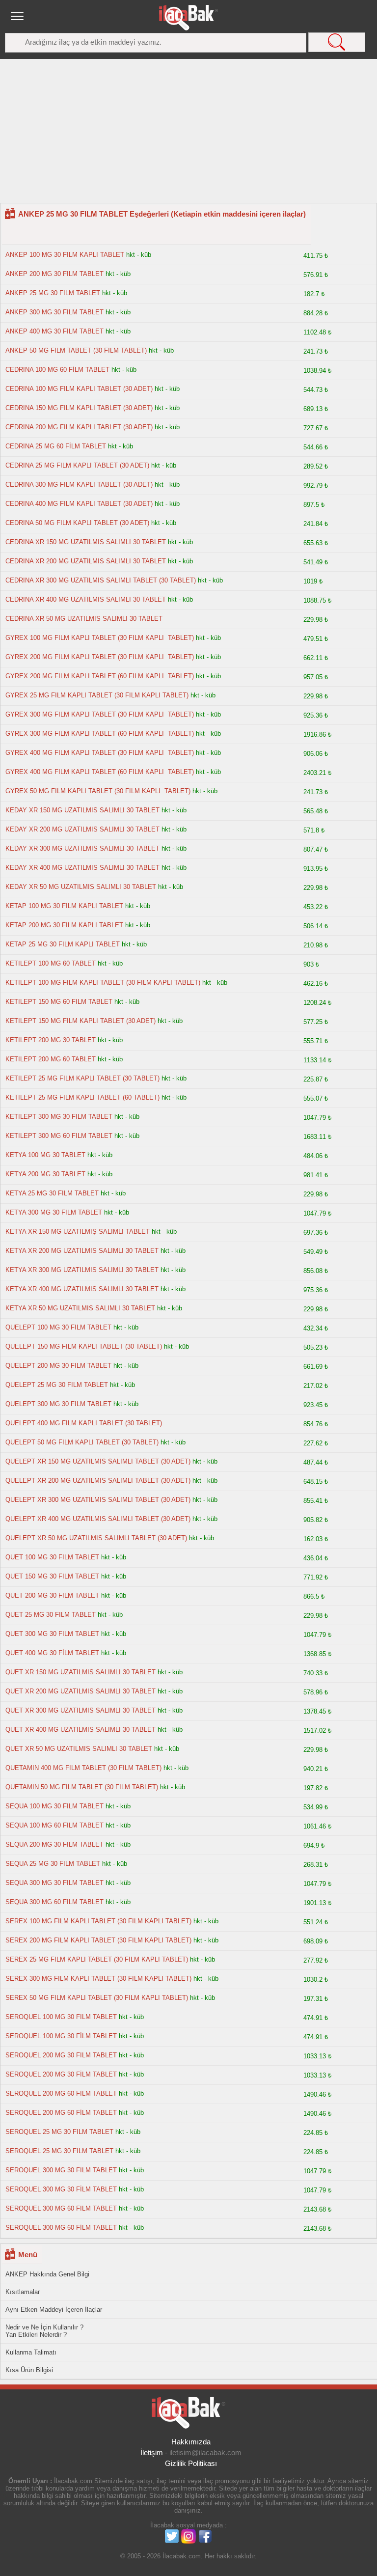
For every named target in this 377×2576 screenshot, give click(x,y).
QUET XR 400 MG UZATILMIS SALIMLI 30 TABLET (81, 1730)
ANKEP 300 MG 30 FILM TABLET (54, 312)
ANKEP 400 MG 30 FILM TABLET (54, 331)
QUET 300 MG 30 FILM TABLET (52, 1634)
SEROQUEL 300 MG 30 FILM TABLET (61, 2170)
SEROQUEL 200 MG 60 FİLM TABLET (61, 2113)
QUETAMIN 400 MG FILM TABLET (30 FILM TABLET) (83, 1768)
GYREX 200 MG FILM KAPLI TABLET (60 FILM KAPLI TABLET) (100, 676)
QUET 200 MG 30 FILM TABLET (52, 1595)
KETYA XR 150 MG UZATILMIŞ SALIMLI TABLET (78, 1232)
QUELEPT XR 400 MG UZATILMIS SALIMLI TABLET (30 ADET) (98, 1519)
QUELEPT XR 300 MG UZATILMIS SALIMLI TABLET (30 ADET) (98, 1500)
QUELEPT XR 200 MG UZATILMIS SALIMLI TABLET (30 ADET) (98, 1481)
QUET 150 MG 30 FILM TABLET (52, 1576)
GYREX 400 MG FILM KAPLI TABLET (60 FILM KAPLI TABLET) (100, 772)
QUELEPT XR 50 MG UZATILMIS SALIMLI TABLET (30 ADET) (96, 1538)
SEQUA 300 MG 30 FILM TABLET (54, 1883)
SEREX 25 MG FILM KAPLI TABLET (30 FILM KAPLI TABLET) (97, 1959)
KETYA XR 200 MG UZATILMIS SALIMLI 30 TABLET (82, 1251)
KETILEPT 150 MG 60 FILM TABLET (59, 1002)
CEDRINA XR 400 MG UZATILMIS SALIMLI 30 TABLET (86, 599)
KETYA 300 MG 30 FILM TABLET (54, 1212)
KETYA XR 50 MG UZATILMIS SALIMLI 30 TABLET (80, 1308)
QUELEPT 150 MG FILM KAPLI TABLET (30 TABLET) (84, 1346)
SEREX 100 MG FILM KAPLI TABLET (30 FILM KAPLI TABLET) (98, 1921)
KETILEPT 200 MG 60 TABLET (51, 1059)
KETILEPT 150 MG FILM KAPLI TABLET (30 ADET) (81, 1021)
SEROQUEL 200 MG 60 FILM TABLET (61, 2093)
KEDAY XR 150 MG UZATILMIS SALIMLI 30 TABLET (82, 810)
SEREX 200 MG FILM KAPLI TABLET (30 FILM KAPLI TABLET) (98, 1940)
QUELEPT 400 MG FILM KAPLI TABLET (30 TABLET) (84, 1423)
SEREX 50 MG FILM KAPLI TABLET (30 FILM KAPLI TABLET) (97, 1998)
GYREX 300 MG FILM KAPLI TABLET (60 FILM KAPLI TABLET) (100, 734)
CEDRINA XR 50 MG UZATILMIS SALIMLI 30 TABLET (84, 619)
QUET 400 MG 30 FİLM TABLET (52, 1653)
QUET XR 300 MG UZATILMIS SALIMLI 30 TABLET (81, 1710)
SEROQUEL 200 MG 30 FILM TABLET (61, 2055)
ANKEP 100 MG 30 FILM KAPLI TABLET (65, 255)
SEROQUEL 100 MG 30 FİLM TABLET (61, 2036)
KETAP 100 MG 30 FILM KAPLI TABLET (64, 906)
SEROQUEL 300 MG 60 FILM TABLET (61, 2208)
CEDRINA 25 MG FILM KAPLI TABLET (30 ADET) (77, 465)
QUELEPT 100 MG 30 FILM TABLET (58, 1327)
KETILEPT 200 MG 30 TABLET (51, 1040)
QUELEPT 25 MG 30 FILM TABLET (57, 1385)
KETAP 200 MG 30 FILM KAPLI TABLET (64, 925)
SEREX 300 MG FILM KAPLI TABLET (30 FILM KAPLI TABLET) (98, 1979)
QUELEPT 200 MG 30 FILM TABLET (58, 1366)
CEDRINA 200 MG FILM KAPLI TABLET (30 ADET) (79, 427)
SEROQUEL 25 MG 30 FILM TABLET (59, 2132)
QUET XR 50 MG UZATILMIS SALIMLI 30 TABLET (79, 1749)
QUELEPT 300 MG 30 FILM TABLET (58, 1404)
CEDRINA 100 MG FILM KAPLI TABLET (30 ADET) (79, 389)
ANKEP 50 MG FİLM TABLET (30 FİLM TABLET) (76, 350)
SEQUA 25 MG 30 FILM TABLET (53, 1864)
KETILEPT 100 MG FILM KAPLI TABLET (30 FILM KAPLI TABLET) (103, 983)
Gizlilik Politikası (191, 2463)
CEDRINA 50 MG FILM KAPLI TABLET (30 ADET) (77, 523)
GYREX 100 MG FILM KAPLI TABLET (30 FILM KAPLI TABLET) (100, 638)
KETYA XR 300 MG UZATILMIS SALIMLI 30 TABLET (82, 1270)
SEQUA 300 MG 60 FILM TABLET (54, 1902)
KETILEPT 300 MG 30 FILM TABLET (59, 1117)
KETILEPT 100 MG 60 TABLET (51, 963)
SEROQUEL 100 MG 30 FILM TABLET (61, 2017)
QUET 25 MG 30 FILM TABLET (51, 1615)
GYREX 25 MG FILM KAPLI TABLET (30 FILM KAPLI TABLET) (97, 695)
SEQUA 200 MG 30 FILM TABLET (54, 1844)
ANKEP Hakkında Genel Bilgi (47, 2274)
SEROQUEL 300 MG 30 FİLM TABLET (61, 2189)
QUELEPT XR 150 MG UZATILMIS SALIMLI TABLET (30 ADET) (98, 1461)
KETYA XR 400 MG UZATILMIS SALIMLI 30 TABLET (82, 1289)
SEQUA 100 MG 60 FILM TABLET (54, 1825)
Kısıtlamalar (23, 2292)
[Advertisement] (188, 134)
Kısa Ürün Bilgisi (29, 2370)
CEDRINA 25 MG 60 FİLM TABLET (56, 446)
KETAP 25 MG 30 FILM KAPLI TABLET (63, 944)
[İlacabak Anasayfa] (188, 18)
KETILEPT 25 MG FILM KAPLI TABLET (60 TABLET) (82, 1097)
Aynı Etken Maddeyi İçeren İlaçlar (54, 2310)
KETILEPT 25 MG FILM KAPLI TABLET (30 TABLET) (82, 1078)
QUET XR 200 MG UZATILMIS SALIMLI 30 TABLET (81, 1691)
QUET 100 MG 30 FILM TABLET (52, 1557)
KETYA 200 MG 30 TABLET (45, 1174)
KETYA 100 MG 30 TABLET (45, 1155)
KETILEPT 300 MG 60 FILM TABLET (59, 1136)
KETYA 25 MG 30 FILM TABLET (52, 1193)
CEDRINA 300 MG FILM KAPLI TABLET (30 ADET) (79, 485)
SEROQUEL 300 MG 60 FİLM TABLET (61, 2228)
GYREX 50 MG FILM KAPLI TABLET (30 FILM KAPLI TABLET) (98, 791)
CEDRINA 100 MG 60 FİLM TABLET (57, 370)
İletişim (152, 2452)
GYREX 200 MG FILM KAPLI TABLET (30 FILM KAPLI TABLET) (100, 657)
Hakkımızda (191, 2442)
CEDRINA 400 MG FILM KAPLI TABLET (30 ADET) (79, 504)
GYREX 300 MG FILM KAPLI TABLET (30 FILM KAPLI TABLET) (100, 714)
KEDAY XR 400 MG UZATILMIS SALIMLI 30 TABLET (82, 868)
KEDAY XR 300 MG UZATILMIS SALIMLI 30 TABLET (82, 848)
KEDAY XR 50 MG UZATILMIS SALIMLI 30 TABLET (81, 887)
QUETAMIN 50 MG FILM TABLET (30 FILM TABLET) (82, 1787)
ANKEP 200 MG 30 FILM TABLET (54, 274)
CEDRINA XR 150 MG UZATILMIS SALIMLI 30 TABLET (86, 542)
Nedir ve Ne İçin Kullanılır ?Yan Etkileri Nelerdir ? (44, 2331)
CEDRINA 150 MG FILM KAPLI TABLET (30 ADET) (79, 408)
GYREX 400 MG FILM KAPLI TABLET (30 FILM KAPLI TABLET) (100, 753)
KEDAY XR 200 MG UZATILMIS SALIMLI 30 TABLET (82, 829)
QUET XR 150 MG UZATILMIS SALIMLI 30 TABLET (81, 1672)
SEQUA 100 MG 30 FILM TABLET (54, 1806)
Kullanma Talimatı (31, 2352)
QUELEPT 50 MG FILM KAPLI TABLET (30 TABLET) (82, 1442)
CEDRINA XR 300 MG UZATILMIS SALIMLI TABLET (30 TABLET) (101, 580)
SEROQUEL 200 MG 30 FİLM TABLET (61, 2074)
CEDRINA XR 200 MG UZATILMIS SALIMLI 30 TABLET (86, 561)
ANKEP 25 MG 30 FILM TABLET (53, 293)
